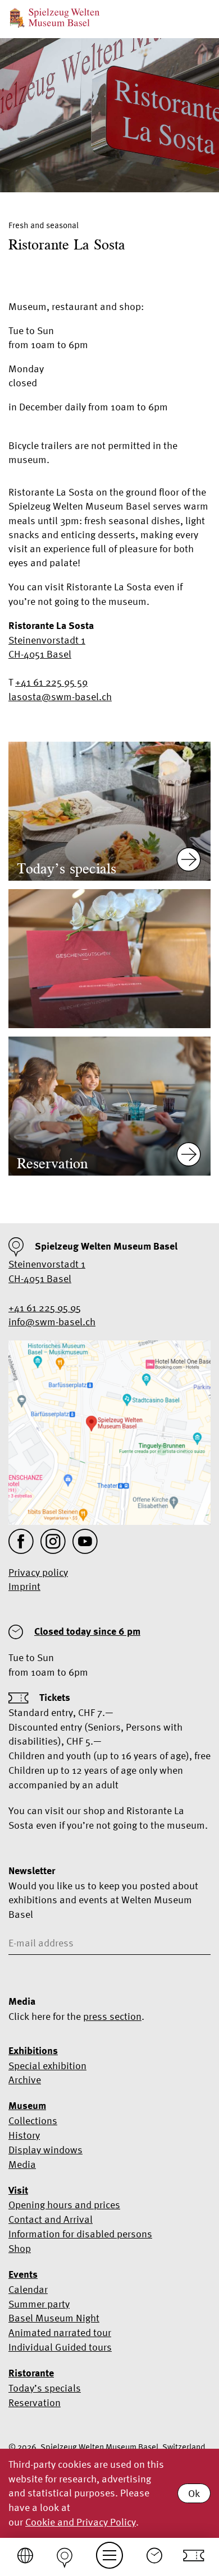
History (24, 2135)
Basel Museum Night (54, 2318)
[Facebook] (21, 1541)
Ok (194, 2493)
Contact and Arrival (51, 2219)
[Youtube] (85, 1541)
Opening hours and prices (64, 2205)
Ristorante (31, 2373)
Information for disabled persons (80, 2234)
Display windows (45, 2150)
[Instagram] (53, 1541)
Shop (20, 2248)
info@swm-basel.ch (52, 1322)
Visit (18, 2190)
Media (22, 2164)
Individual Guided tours (60, 2347)
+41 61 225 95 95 (45, 1308)
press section (112, 2016)
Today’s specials (45, 2388)
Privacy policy (38, 1572)
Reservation (35, 2402)
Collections (33, 2121)
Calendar (28, 2289)
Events (23, 2274)
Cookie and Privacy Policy (81, 2522)
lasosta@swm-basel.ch (60, 697)
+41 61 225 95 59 (51, 682)
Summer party (39, 2304)
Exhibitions (33, 2051)
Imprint (24, 1586)
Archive (25, 2080)
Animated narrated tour (60, 2332)
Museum (27, 2106)
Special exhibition (47, 2066)
